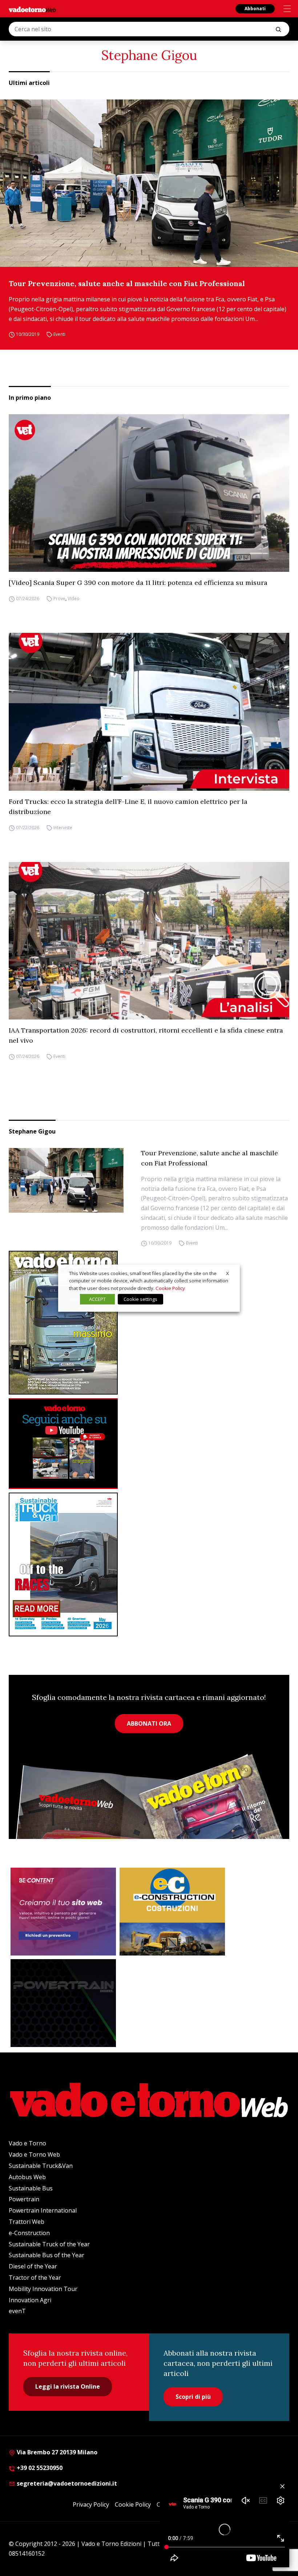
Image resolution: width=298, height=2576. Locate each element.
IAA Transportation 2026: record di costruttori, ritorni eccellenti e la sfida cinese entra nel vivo (146, 1035)
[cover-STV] (149, 1564)
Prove (59, 599)
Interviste (63, 828)
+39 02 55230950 (39, 2468)
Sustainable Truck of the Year (49, 2244)
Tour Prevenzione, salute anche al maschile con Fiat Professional (127, 283)
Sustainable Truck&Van (41, 2166)
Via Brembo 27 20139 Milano (56, 2452)
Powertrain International (43, 2210)
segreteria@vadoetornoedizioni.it (66, 2483)
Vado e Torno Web (34, 2154)
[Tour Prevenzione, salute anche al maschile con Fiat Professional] (149, 183)
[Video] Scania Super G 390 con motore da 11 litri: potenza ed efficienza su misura (138, 583)
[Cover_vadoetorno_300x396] (149, 1323)
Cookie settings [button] (140, 1299)
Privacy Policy (91, 2504)
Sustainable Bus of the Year (47, 2255)
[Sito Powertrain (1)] (63, 2003)
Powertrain (24, 2199)
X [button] (227, 1273)
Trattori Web (27, 2222)
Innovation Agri (30, 2300)
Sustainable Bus (31, 2188)
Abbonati (255, 9)
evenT (17, 2311)
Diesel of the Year (33, 2266)
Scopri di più (193, 2397)
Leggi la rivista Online (68, 2386)
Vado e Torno (27, 2143)
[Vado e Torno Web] (32, 9)
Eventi (59, 334)
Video (74, 599)
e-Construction (29, 2233)
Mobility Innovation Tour (43, 2289)
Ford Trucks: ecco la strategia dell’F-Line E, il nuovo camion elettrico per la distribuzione (128, 807)
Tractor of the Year (35, 2278)
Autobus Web (27, 2177)
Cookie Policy (133, 2504)
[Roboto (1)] (149, 1444)
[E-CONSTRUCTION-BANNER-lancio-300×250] (172, 1912)
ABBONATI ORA (149, 1724)
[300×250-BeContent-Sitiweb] (63, 1912)
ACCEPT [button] (97, 1299)
